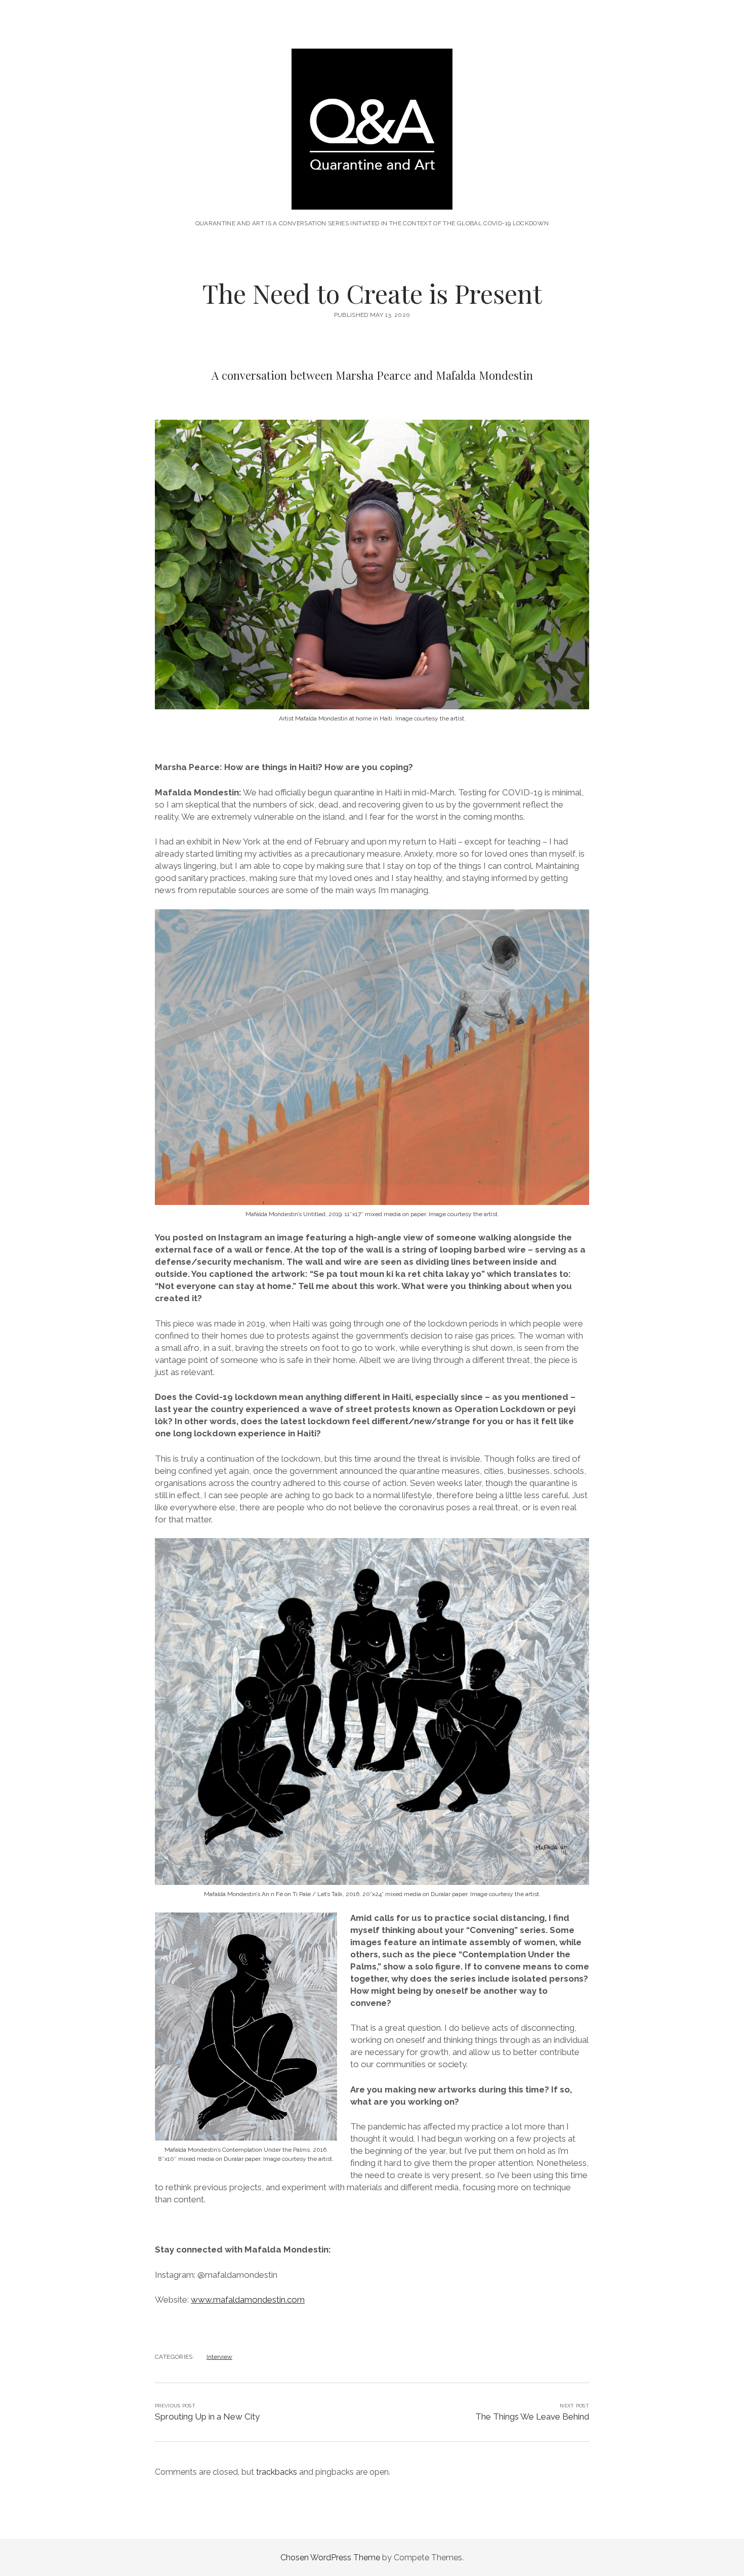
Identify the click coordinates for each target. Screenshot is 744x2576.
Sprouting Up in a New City (207, 2417)
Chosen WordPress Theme (330, 2558)
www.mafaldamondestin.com (248, 2300)
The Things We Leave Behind (532, 2417)
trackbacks (277, 2472)
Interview (219, 2357)
